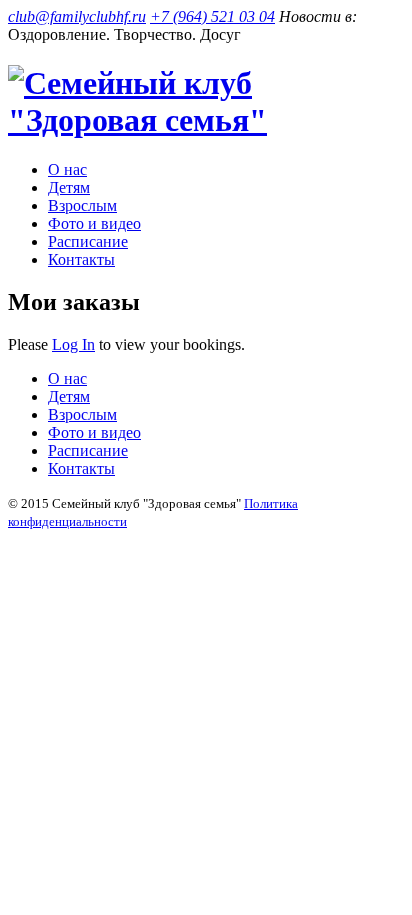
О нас (67, 169)
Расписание (88, 241)
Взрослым (82, 205)
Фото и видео (94, 223)
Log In (73, 344)
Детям (69, 187)
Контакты (81, 259)
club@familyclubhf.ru (77, 16)
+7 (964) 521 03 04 (212, 16)
